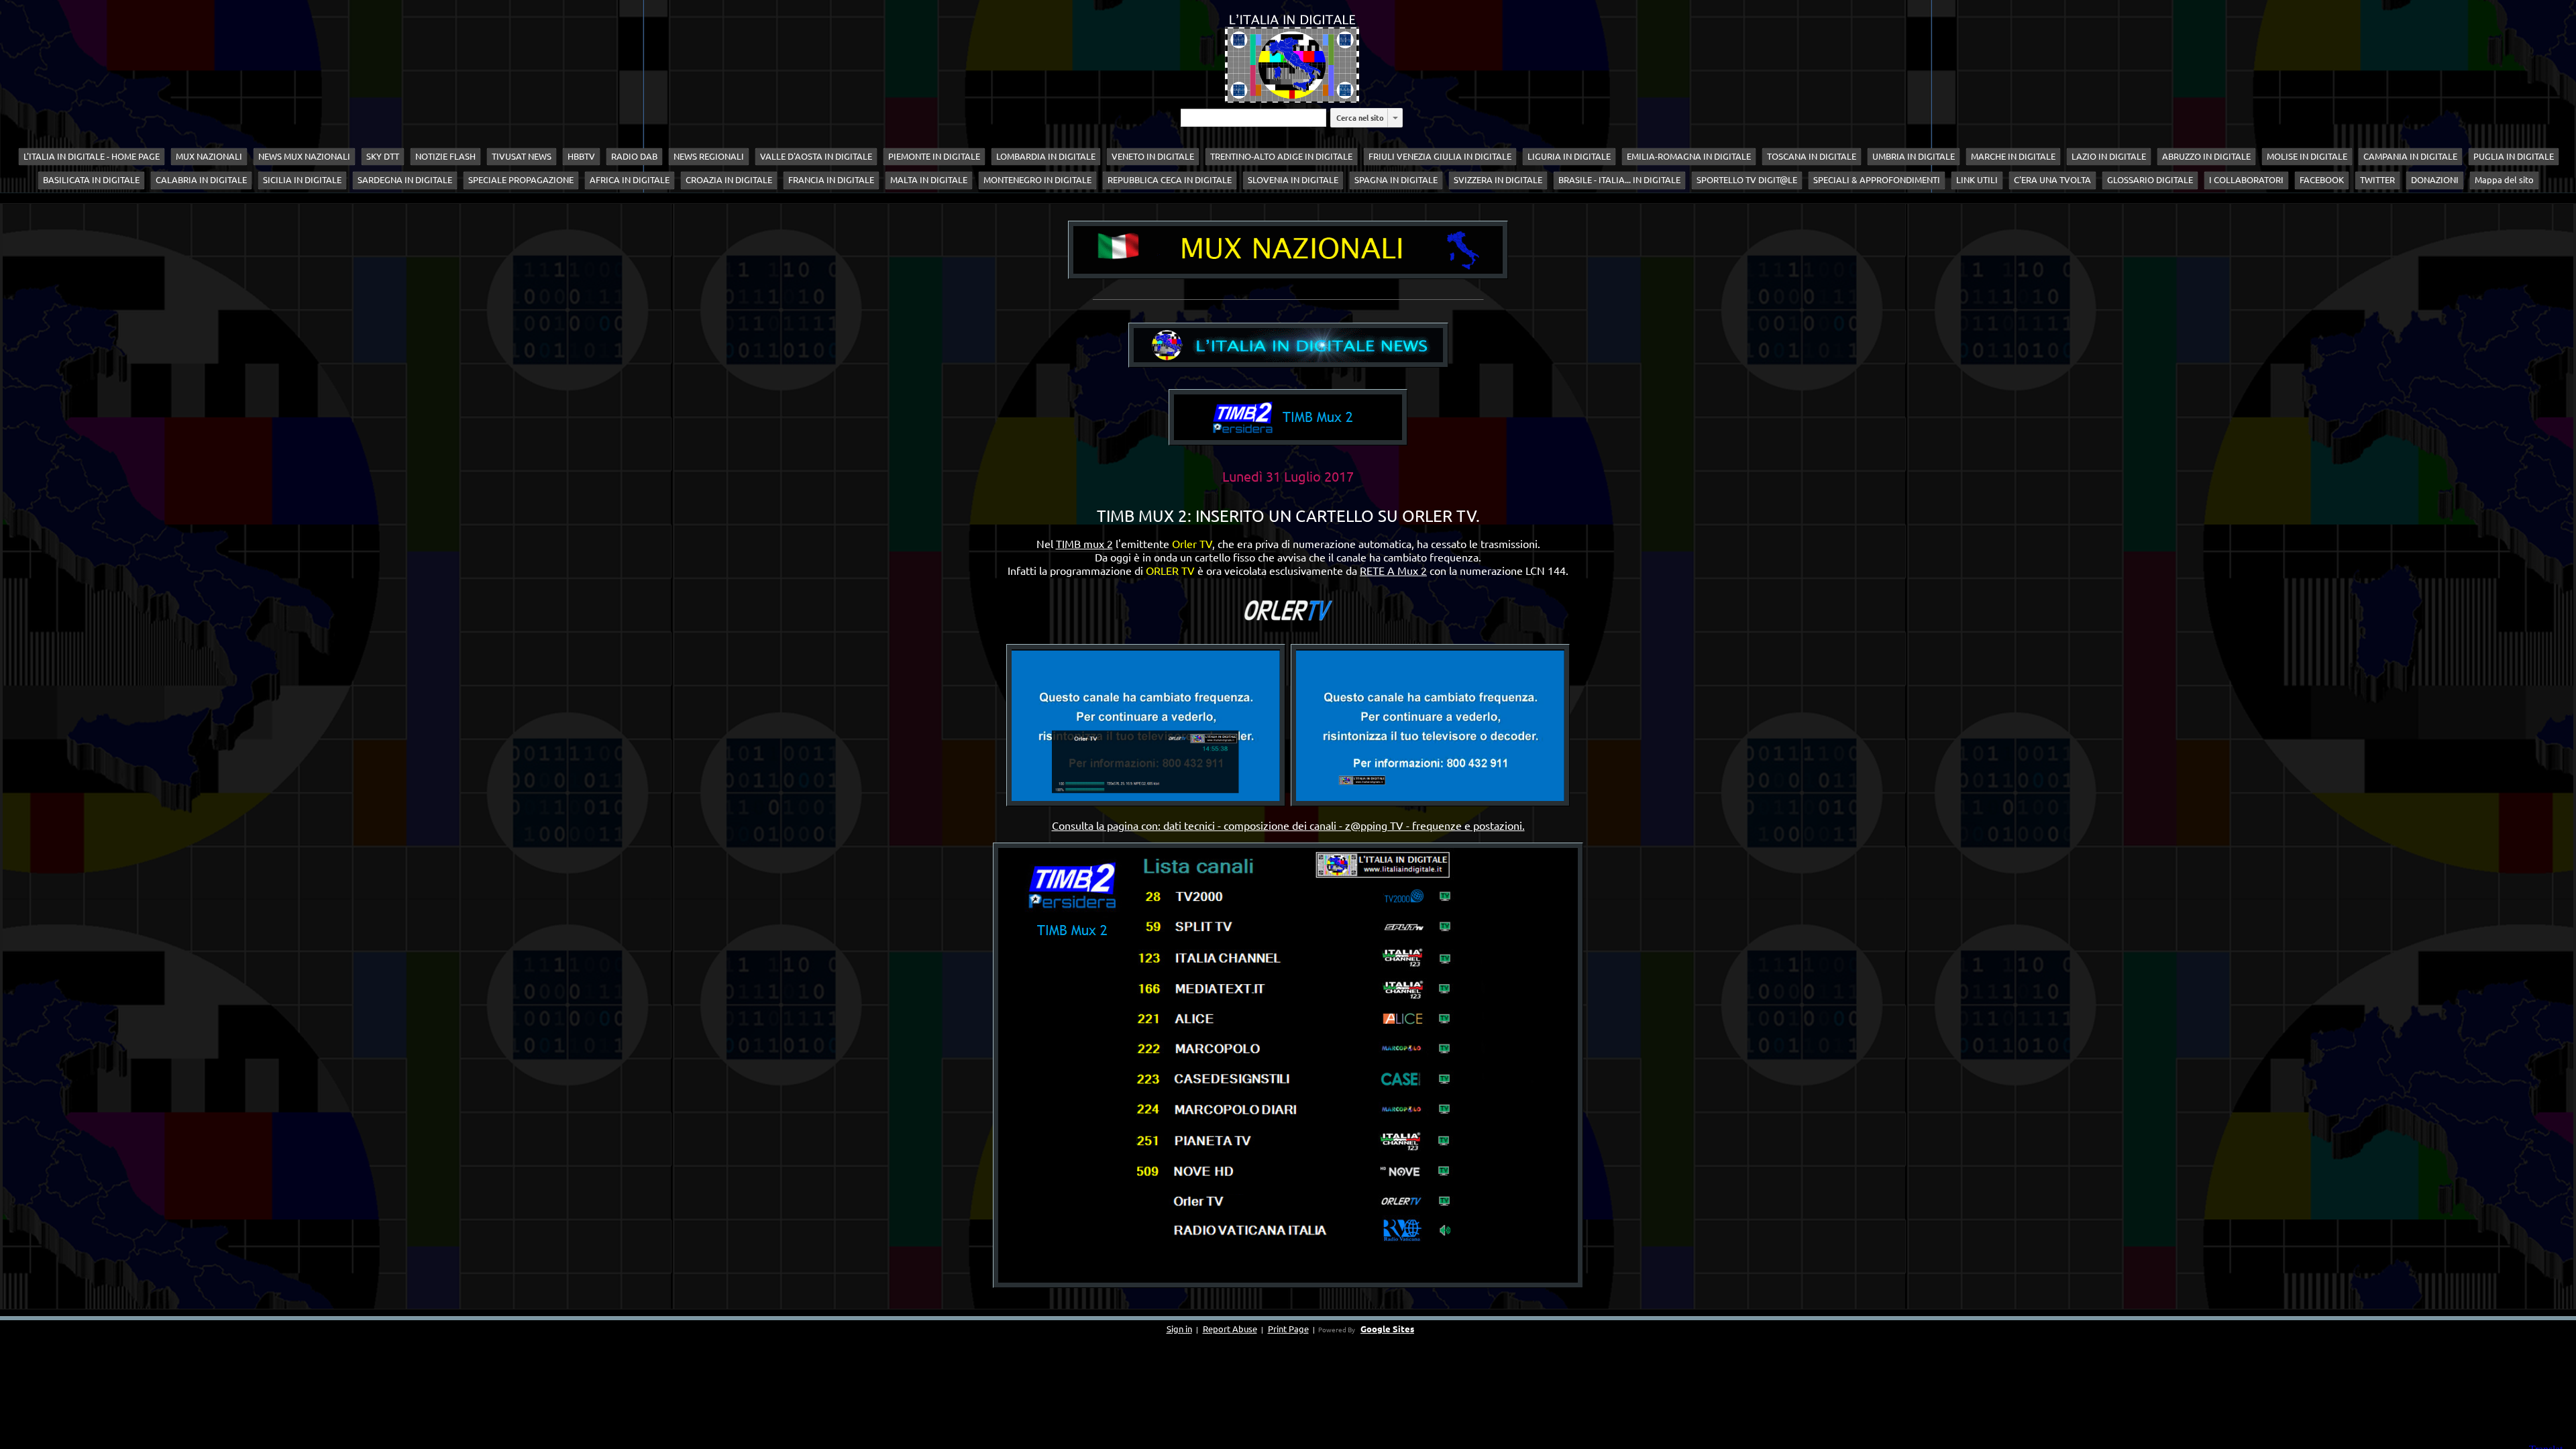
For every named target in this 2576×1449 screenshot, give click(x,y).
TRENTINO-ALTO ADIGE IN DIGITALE (1281, 156)
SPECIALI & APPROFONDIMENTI (1877, 180)
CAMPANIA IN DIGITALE (2410, 156)
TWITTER (2377, 180)
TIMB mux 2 (1084, 543)
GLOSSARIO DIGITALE (2150, 180)
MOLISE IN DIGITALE (2307, 156)
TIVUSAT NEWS (522, 156)
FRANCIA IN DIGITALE (831, 180)
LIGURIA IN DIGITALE (1569, 156)
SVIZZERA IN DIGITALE (1498, 180)
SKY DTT (383, 156)
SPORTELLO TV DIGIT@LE (1747, 180)
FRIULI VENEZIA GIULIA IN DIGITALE (1440, 156)
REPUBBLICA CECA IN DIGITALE (1170, 180)
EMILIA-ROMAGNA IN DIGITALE (1689, 156)
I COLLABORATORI (2246, 180)
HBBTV (581, 156)
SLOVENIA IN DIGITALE (1293, 180)
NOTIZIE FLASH (445, 156)
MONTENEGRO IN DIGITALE (1037, 180)
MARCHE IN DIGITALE (2013, 156)
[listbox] (1395, 118)
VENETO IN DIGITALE (1153, 156)
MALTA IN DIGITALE (929, 180)
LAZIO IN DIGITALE (2109, 156)
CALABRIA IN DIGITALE (201, 180)
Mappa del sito (2504, 180)
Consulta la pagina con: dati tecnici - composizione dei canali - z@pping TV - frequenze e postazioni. (1288, 825)
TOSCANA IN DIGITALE (1812, 156)
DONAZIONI (2435, 180)
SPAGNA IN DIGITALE (1396, 180)
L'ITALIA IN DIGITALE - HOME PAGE (92, 156)
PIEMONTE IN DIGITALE (934, 156)
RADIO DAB (634, 156)
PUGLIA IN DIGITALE (2514, 156)
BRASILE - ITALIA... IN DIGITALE (1619, 180)
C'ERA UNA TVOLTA (2052, 180)
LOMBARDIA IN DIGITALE (1046, 156)
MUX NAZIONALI (209, 156)
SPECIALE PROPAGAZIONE (521, 180)
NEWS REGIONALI (709, 156)
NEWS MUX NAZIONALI (304, 156)
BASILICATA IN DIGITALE (91, 180)
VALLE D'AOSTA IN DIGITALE (816, 156)
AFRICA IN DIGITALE (630, 180)
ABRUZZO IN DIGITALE (2206, 156)
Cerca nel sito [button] (1360, 117)
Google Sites (1387, 1329)
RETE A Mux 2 (1393, 570)
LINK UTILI (1977, 180)
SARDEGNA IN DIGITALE (405, 180)
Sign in (1179, 1329)
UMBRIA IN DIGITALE (1914, 156)
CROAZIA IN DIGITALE (729, 180)
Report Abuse (1230, 1329)
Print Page (1288, 1329)
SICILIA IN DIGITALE (302, 180)
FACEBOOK (2322, 180)
